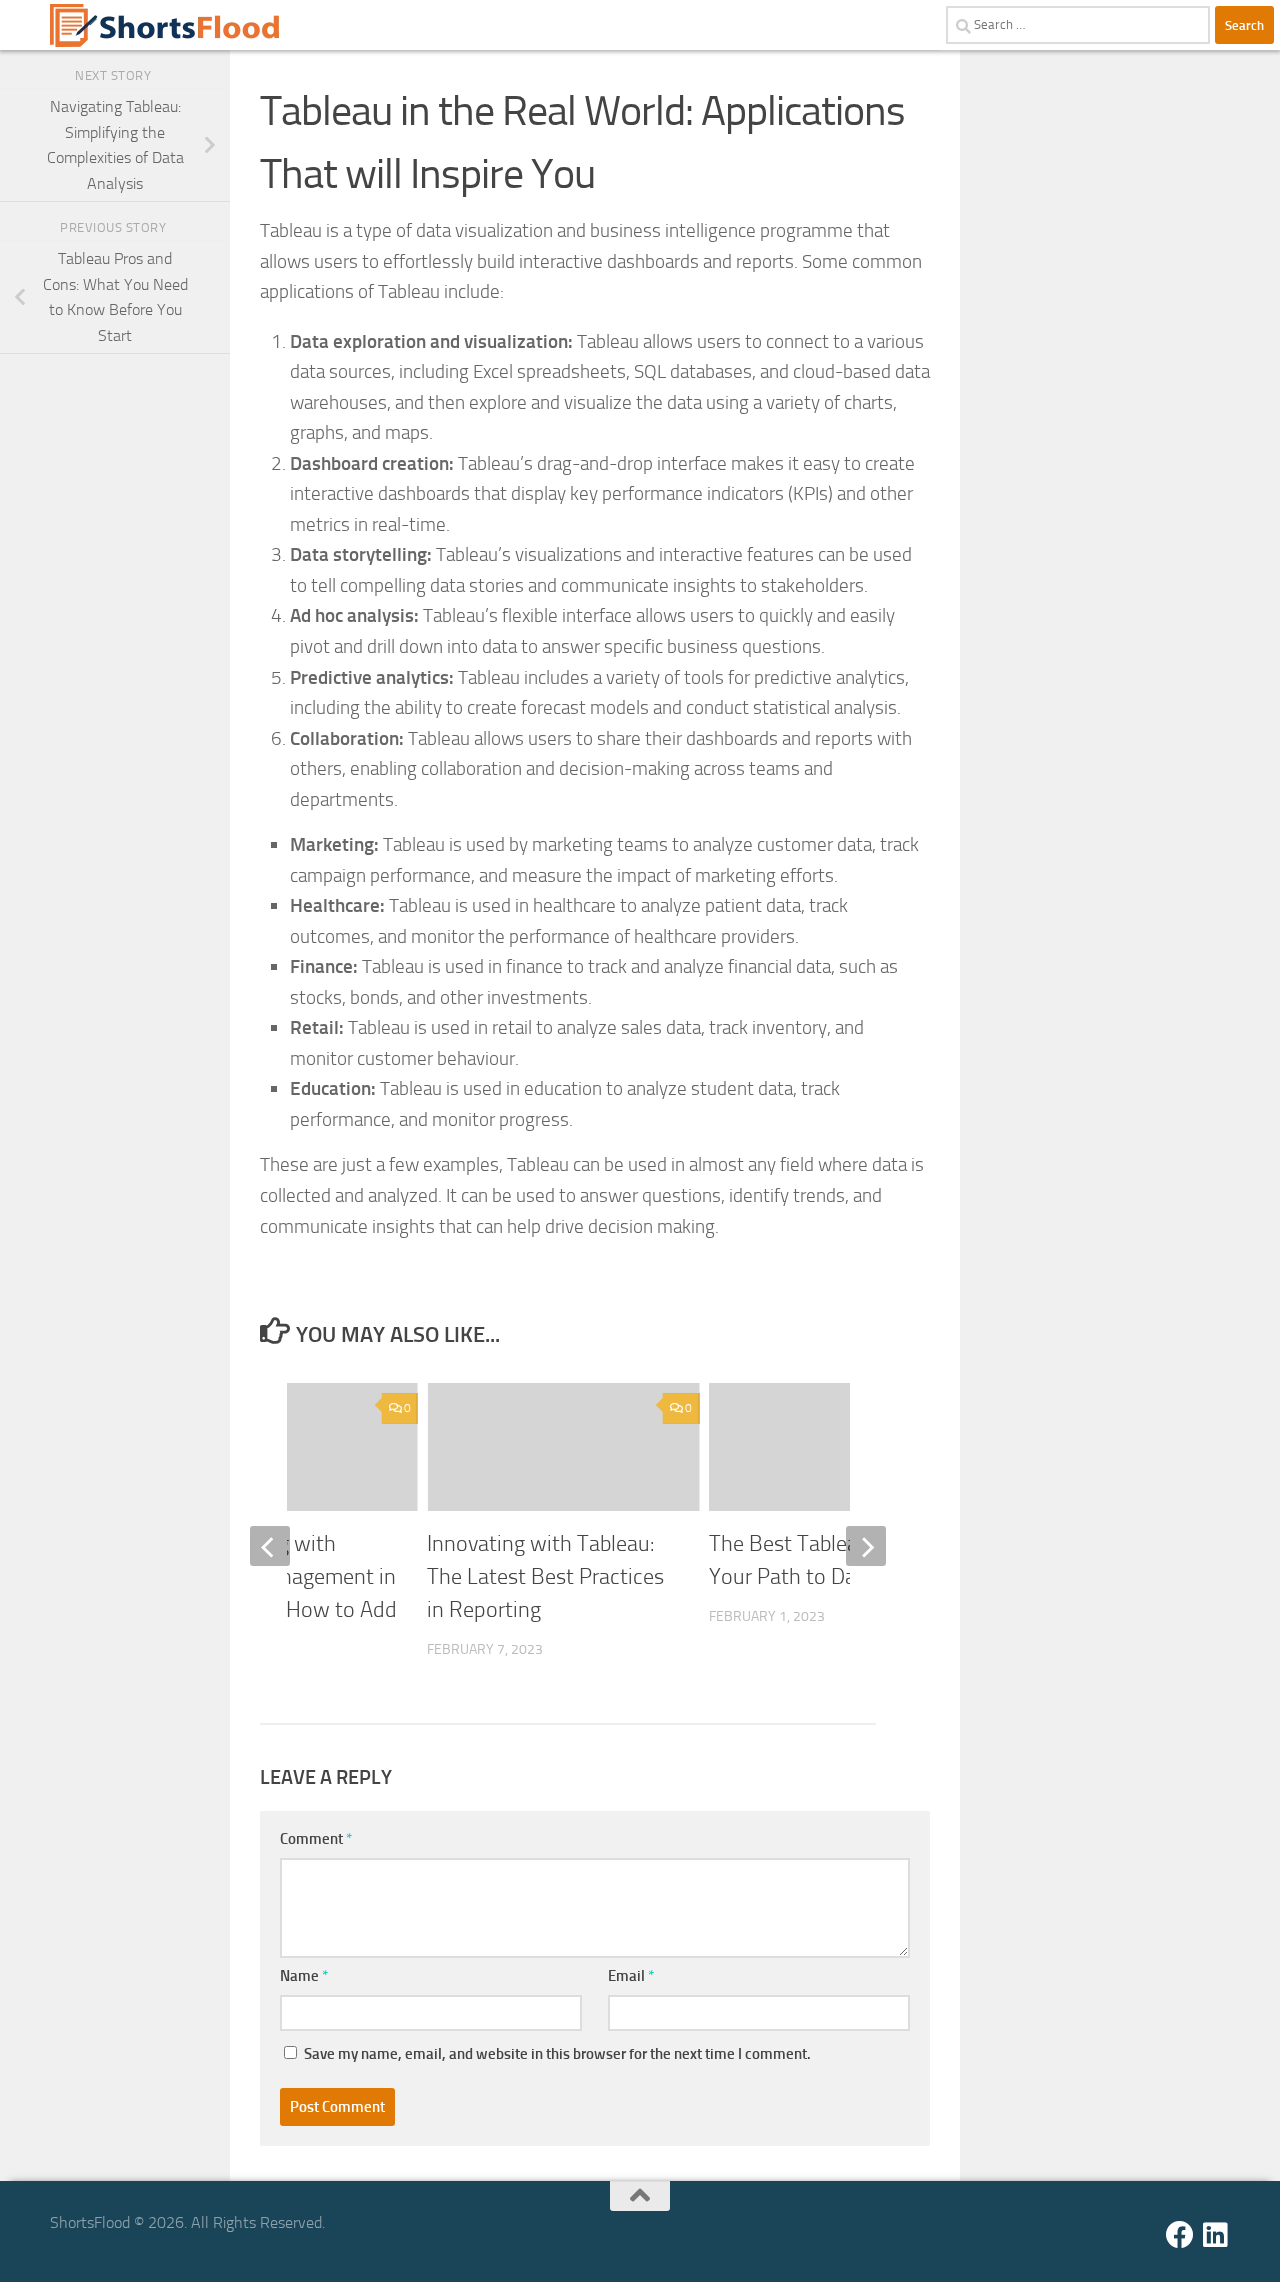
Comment (316, 1839)
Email (631, 1976)
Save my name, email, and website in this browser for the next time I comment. (557, 2054)
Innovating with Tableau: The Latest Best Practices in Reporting (545, 1577)
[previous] (270, 1546)
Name (304, 1976)
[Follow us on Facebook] (1180, 2235)
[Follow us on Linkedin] (1216, 2235)
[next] (866, 1546)
